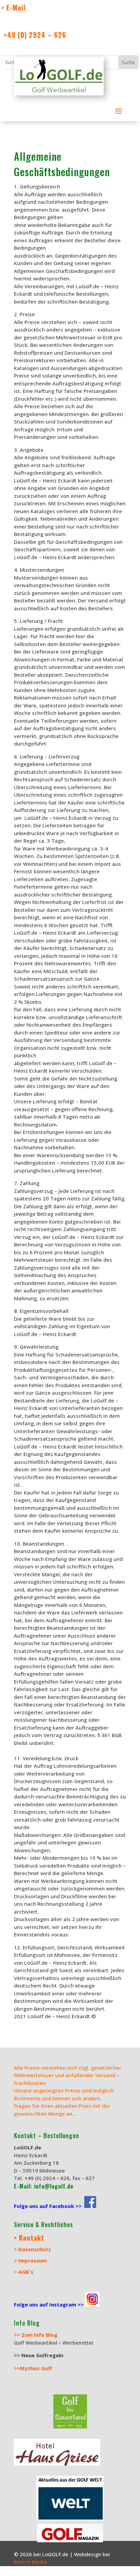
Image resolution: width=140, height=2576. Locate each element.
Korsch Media (31, 2562)
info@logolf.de (53, 2186)
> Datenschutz (32, 2249)
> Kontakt (29, 2238)
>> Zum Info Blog (36, 2335)
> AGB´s (24, 2272)
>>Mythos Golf (33, 2368)
